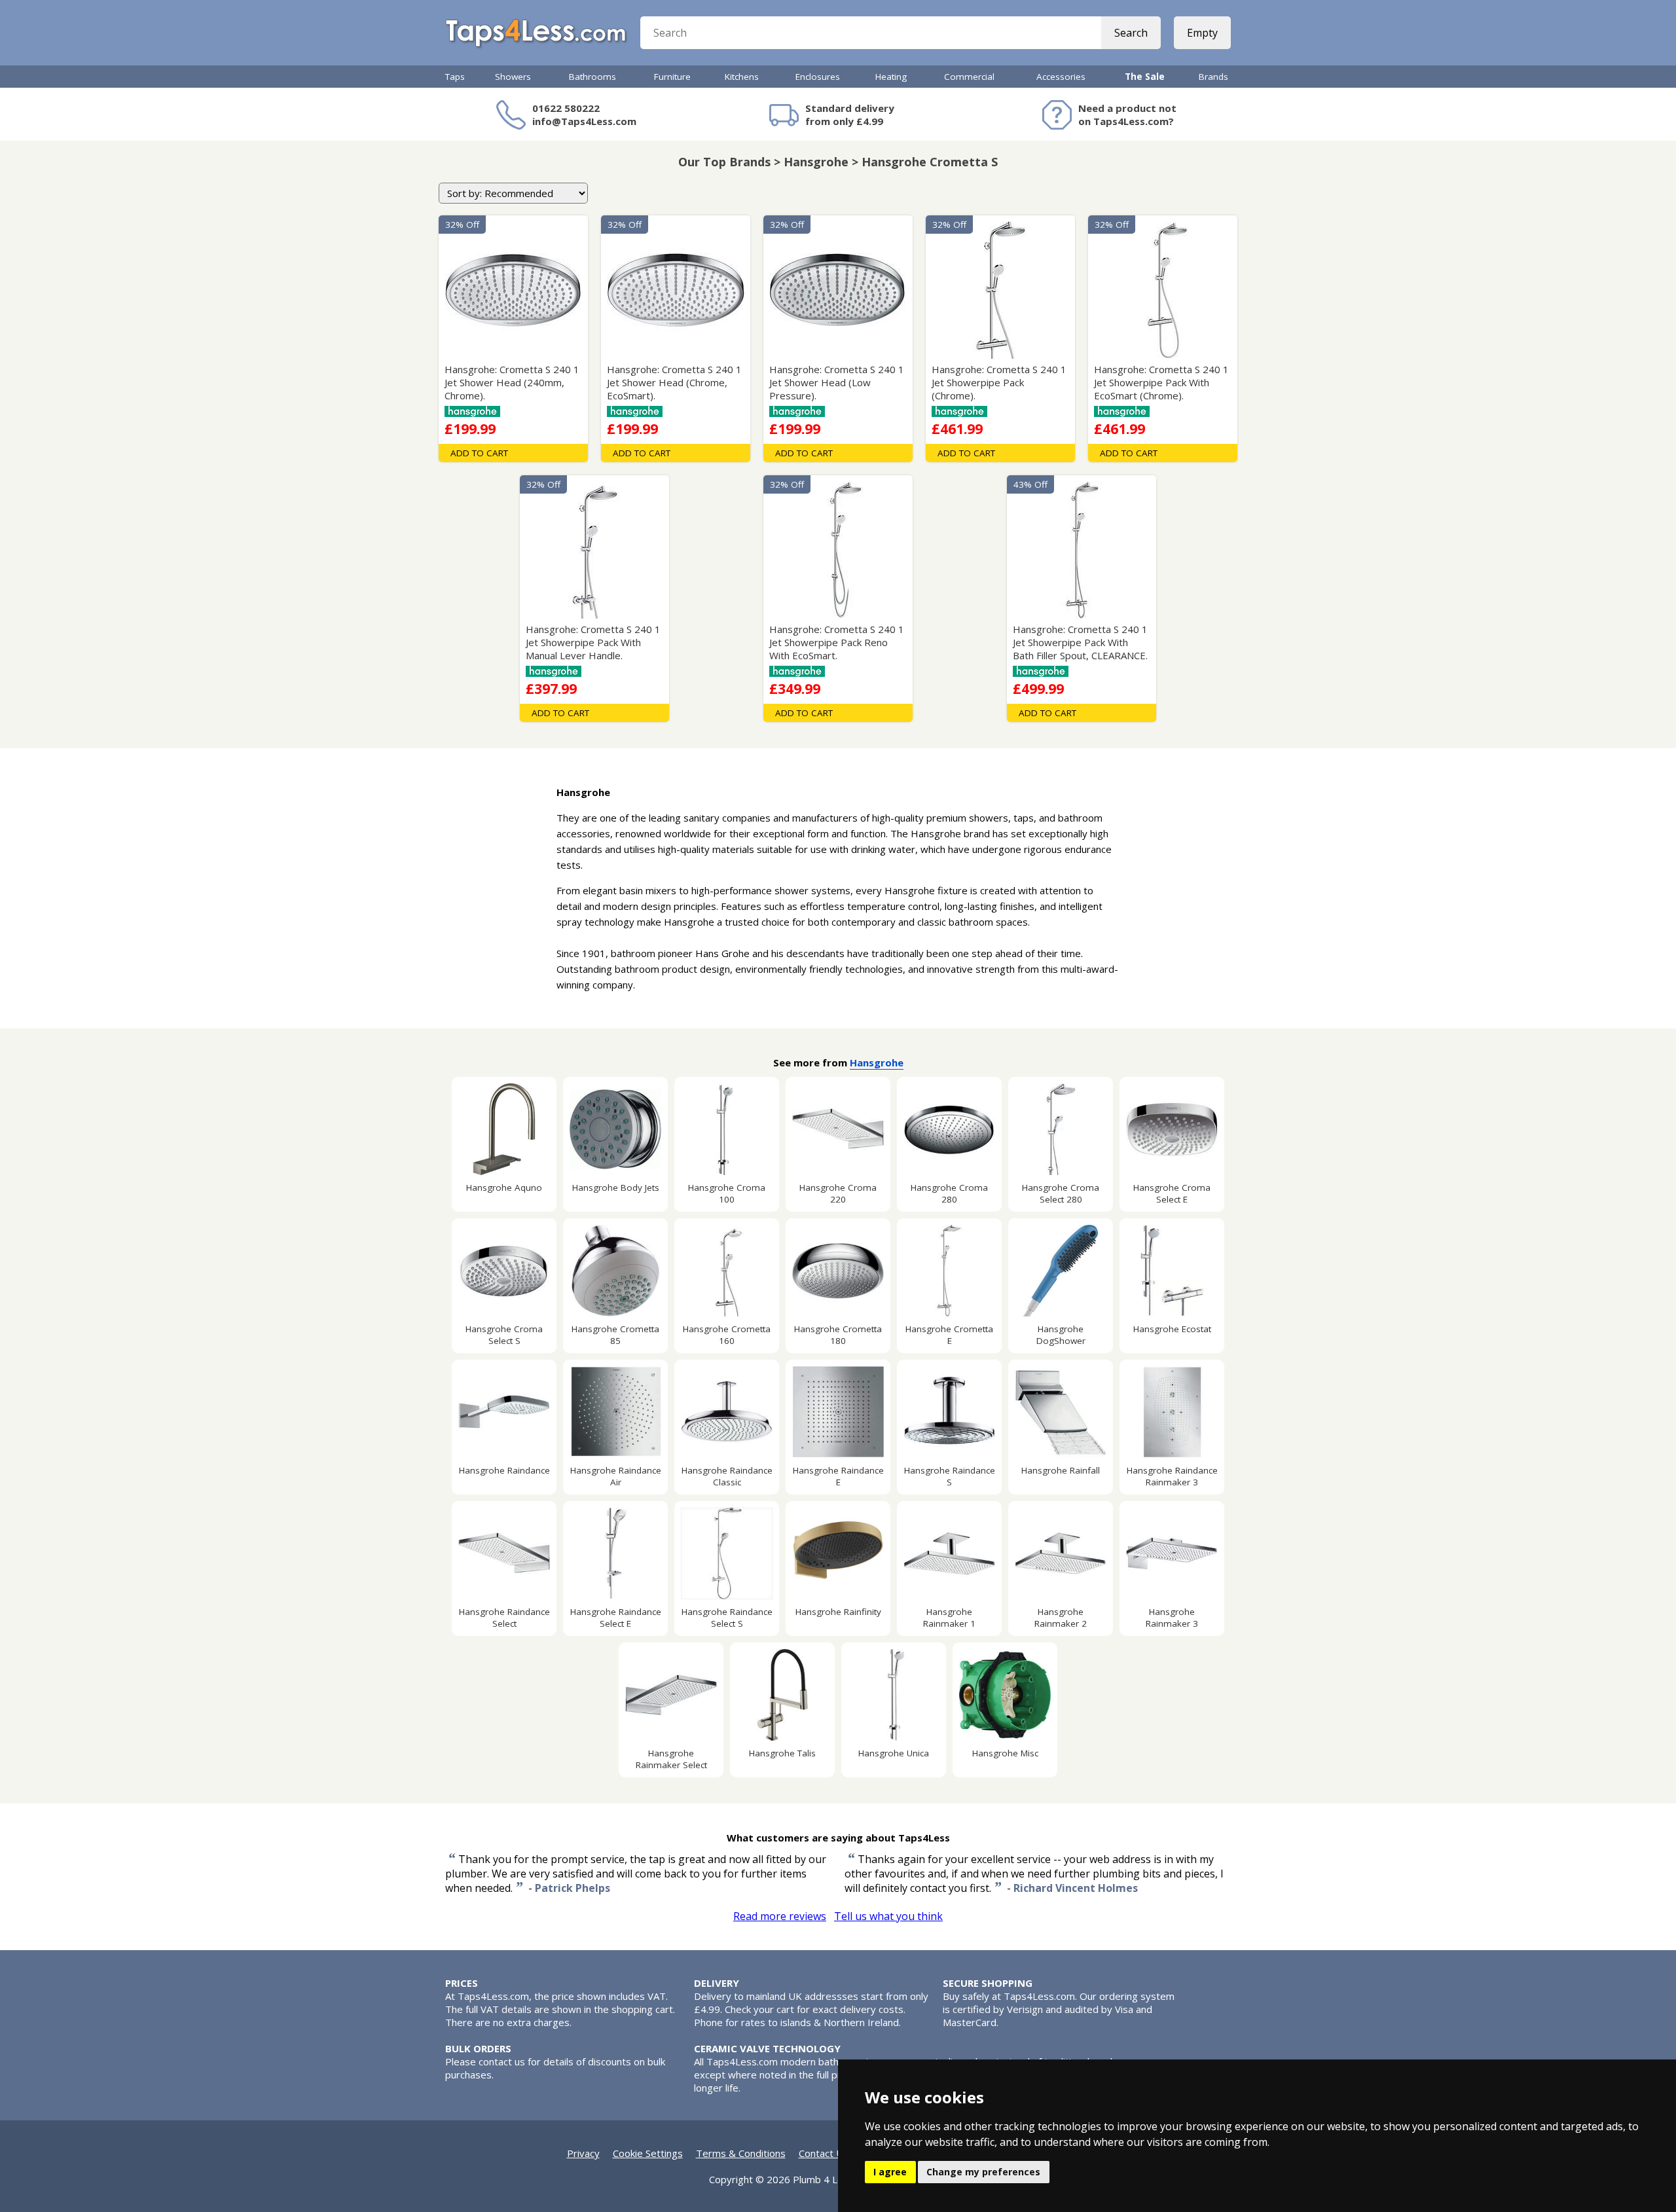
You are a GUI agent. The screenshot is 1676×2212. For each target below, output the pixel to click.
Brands (1213, 77)
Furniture (672, 77)
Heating (891, 77)
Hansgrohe (877, 1062)
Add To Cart (479, 453)
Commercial (969, 77)
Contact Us (824, 2153)
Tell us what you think (888, 1916)
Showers (513, 77)
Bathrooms (592, 77)
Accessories (1061, 77)
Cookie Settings (648, 2153)
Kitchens (742, 77)
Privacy (583, 2153)
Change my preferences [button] (983, 2172)
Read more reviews (780, 1916)
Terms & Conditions (741, 2153)
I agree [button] (890, 2172)
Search (1131, 33)
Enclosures (818, 77)
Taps (455, 77)
